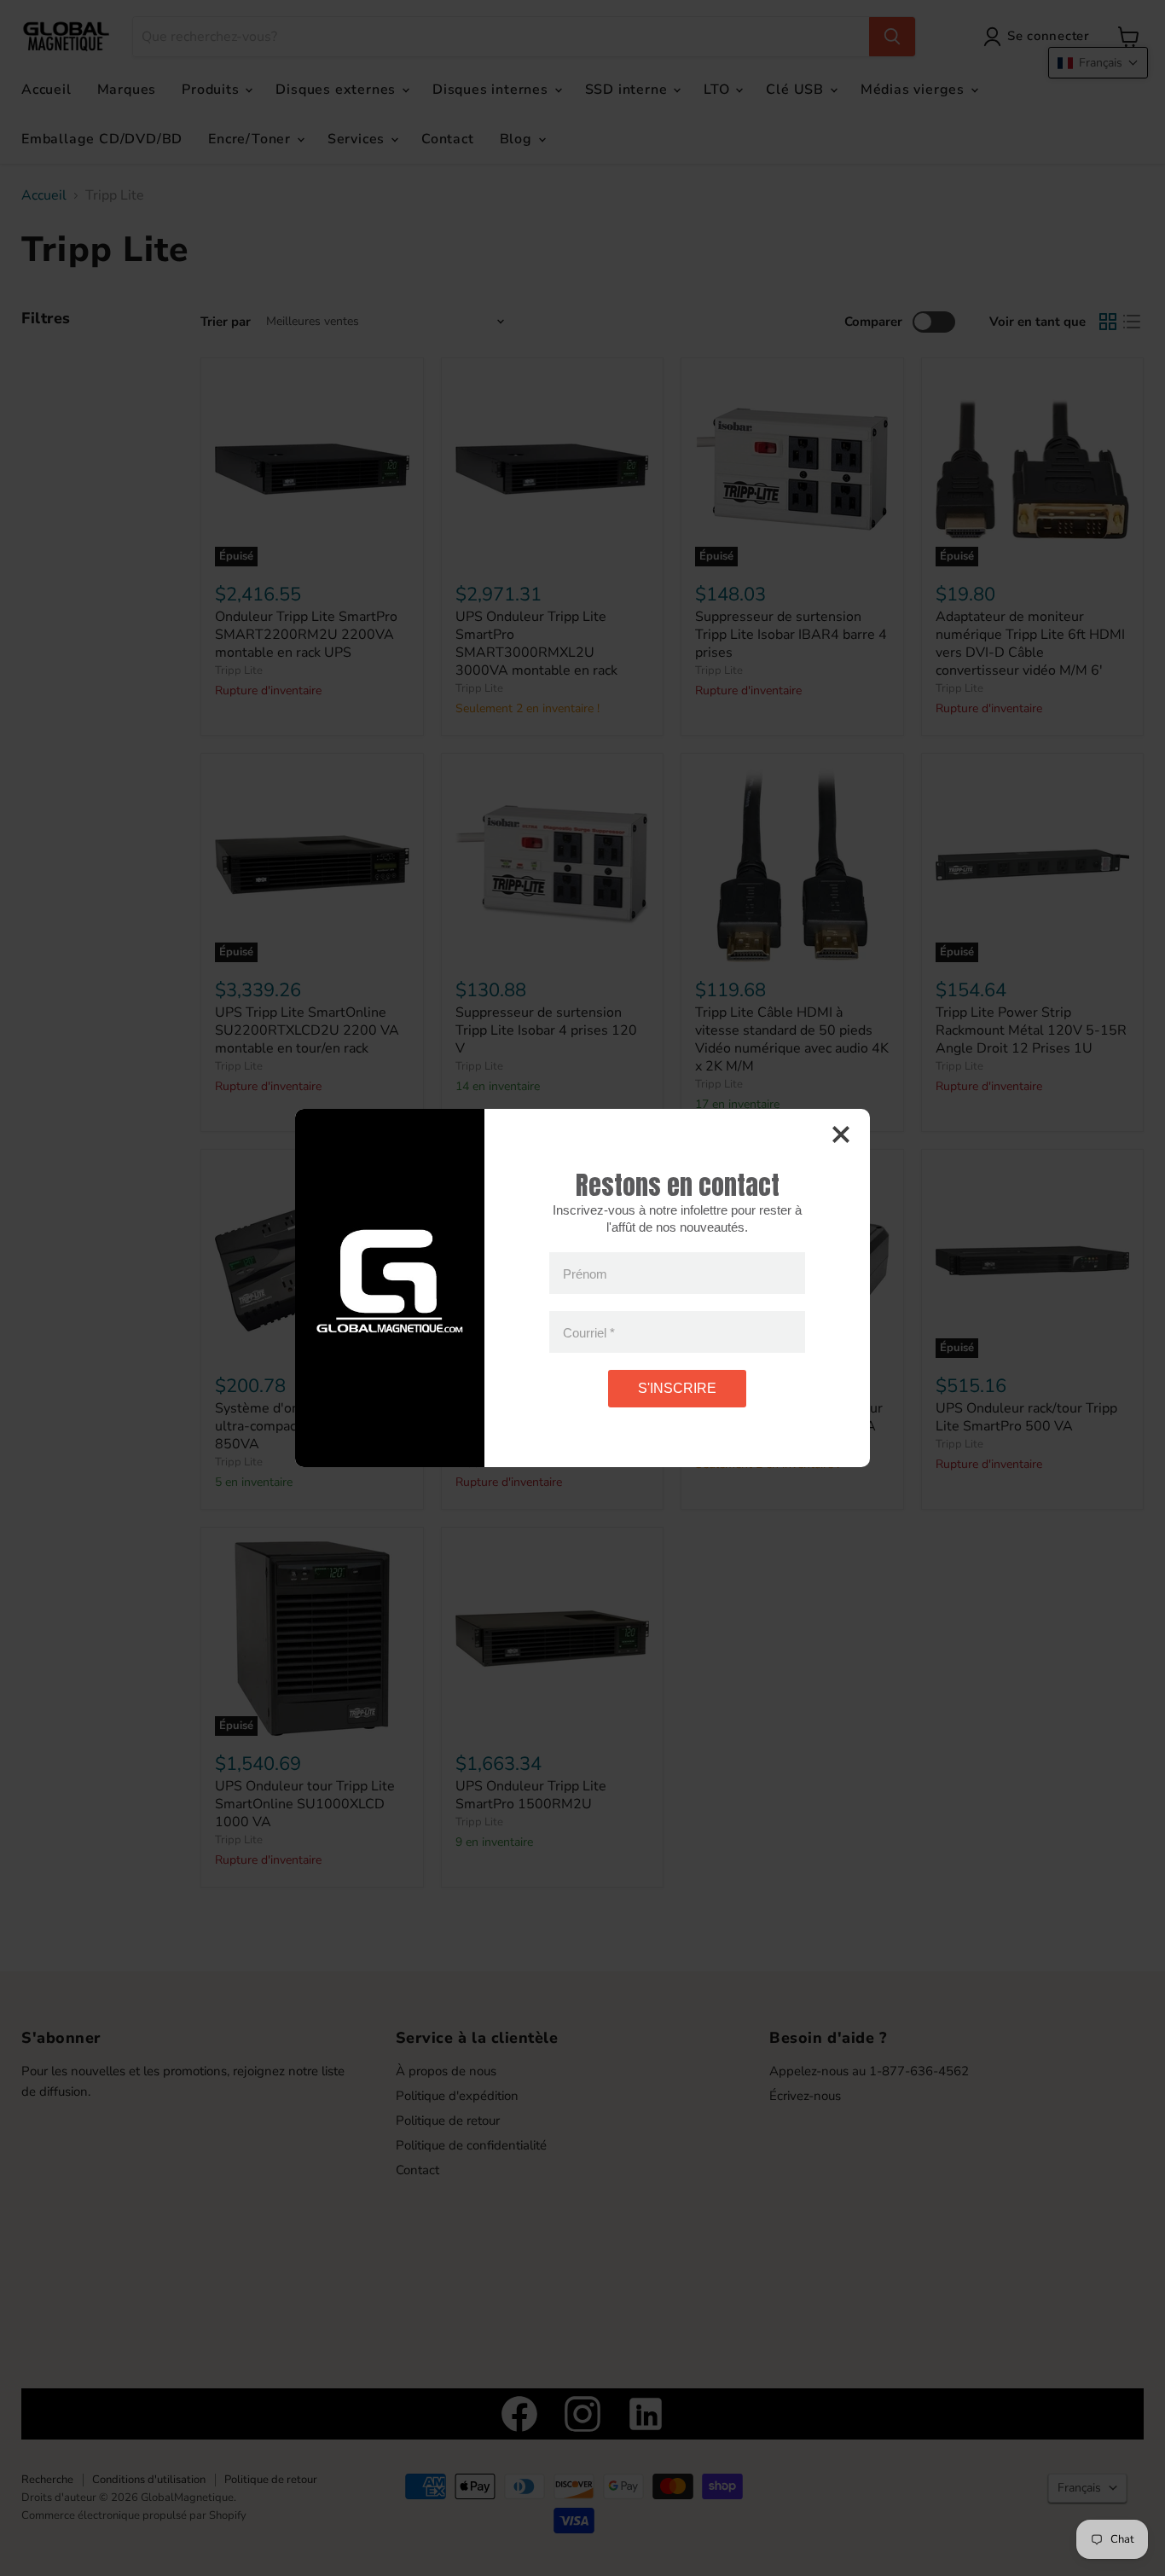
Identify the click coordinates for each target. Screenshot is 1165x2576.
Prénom (585, 1273)
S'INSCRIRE (677, 1388)
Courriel (589, 1332)
